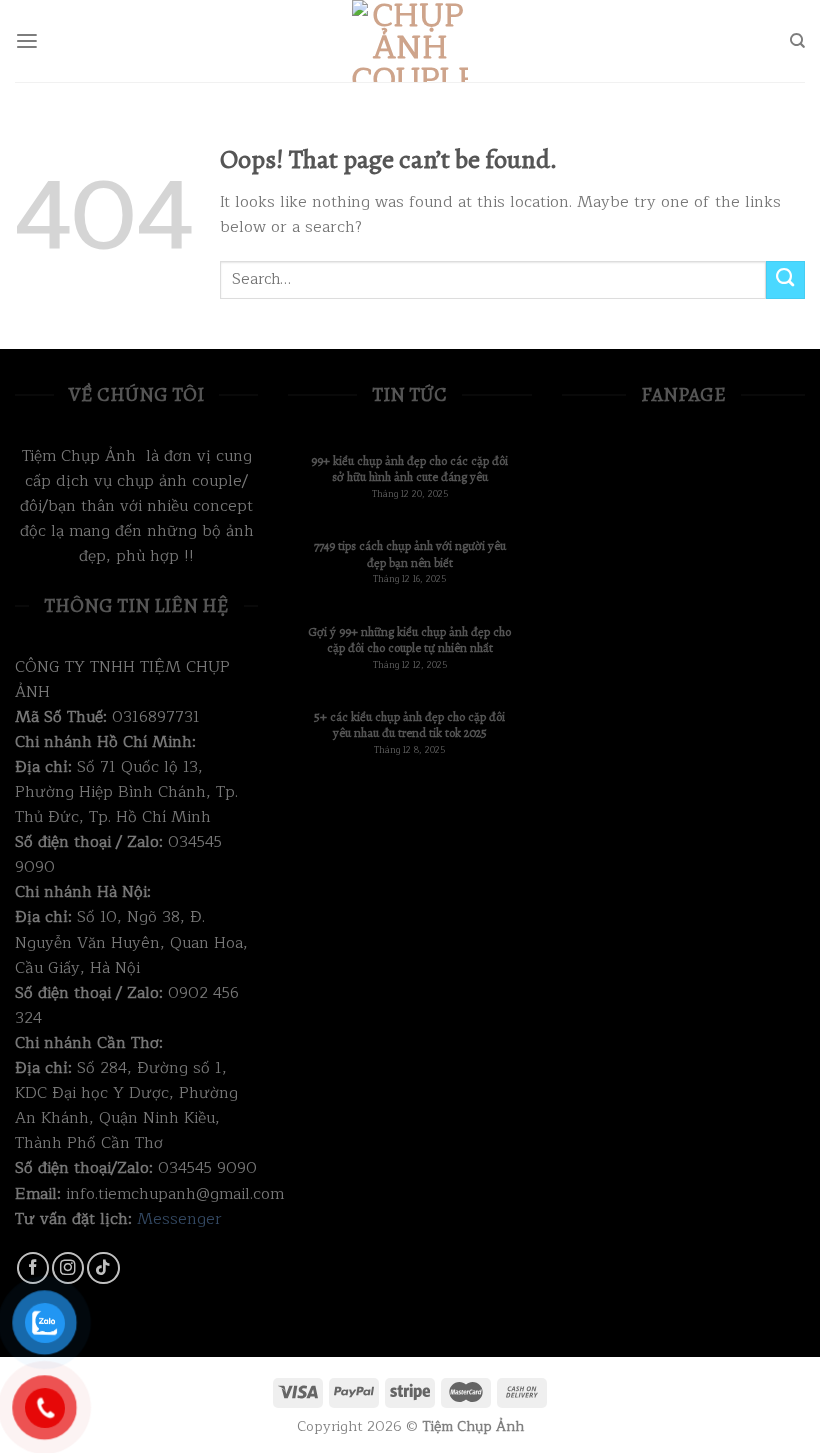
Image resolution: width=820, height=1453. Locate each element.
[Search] (797, 41)
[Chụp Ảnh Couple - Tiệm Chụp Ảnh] (410, 41)
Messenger (179, 1219)
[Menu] (27, 41)
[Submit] (785, 280)
